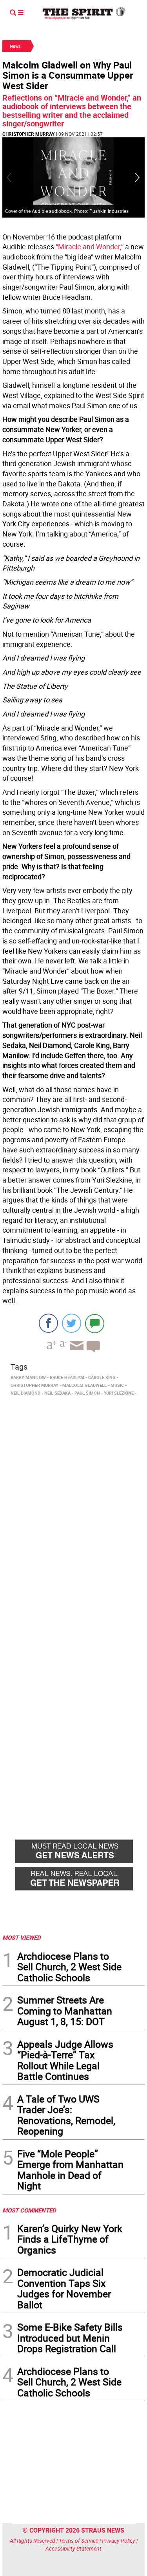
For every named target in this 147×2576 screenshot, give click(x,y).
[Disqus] (73, 1506)
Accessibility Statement (73, 2548)
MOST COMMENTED (29, 2210)
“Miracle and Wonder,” (90, 247)
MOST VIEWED (22, 1937)
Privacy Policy (119, 2541)
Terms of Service (79, 2541)
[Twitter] (72, 1323)
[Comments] (95, 1323)
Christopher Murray (28, 134)
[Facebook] (48, 1323)
